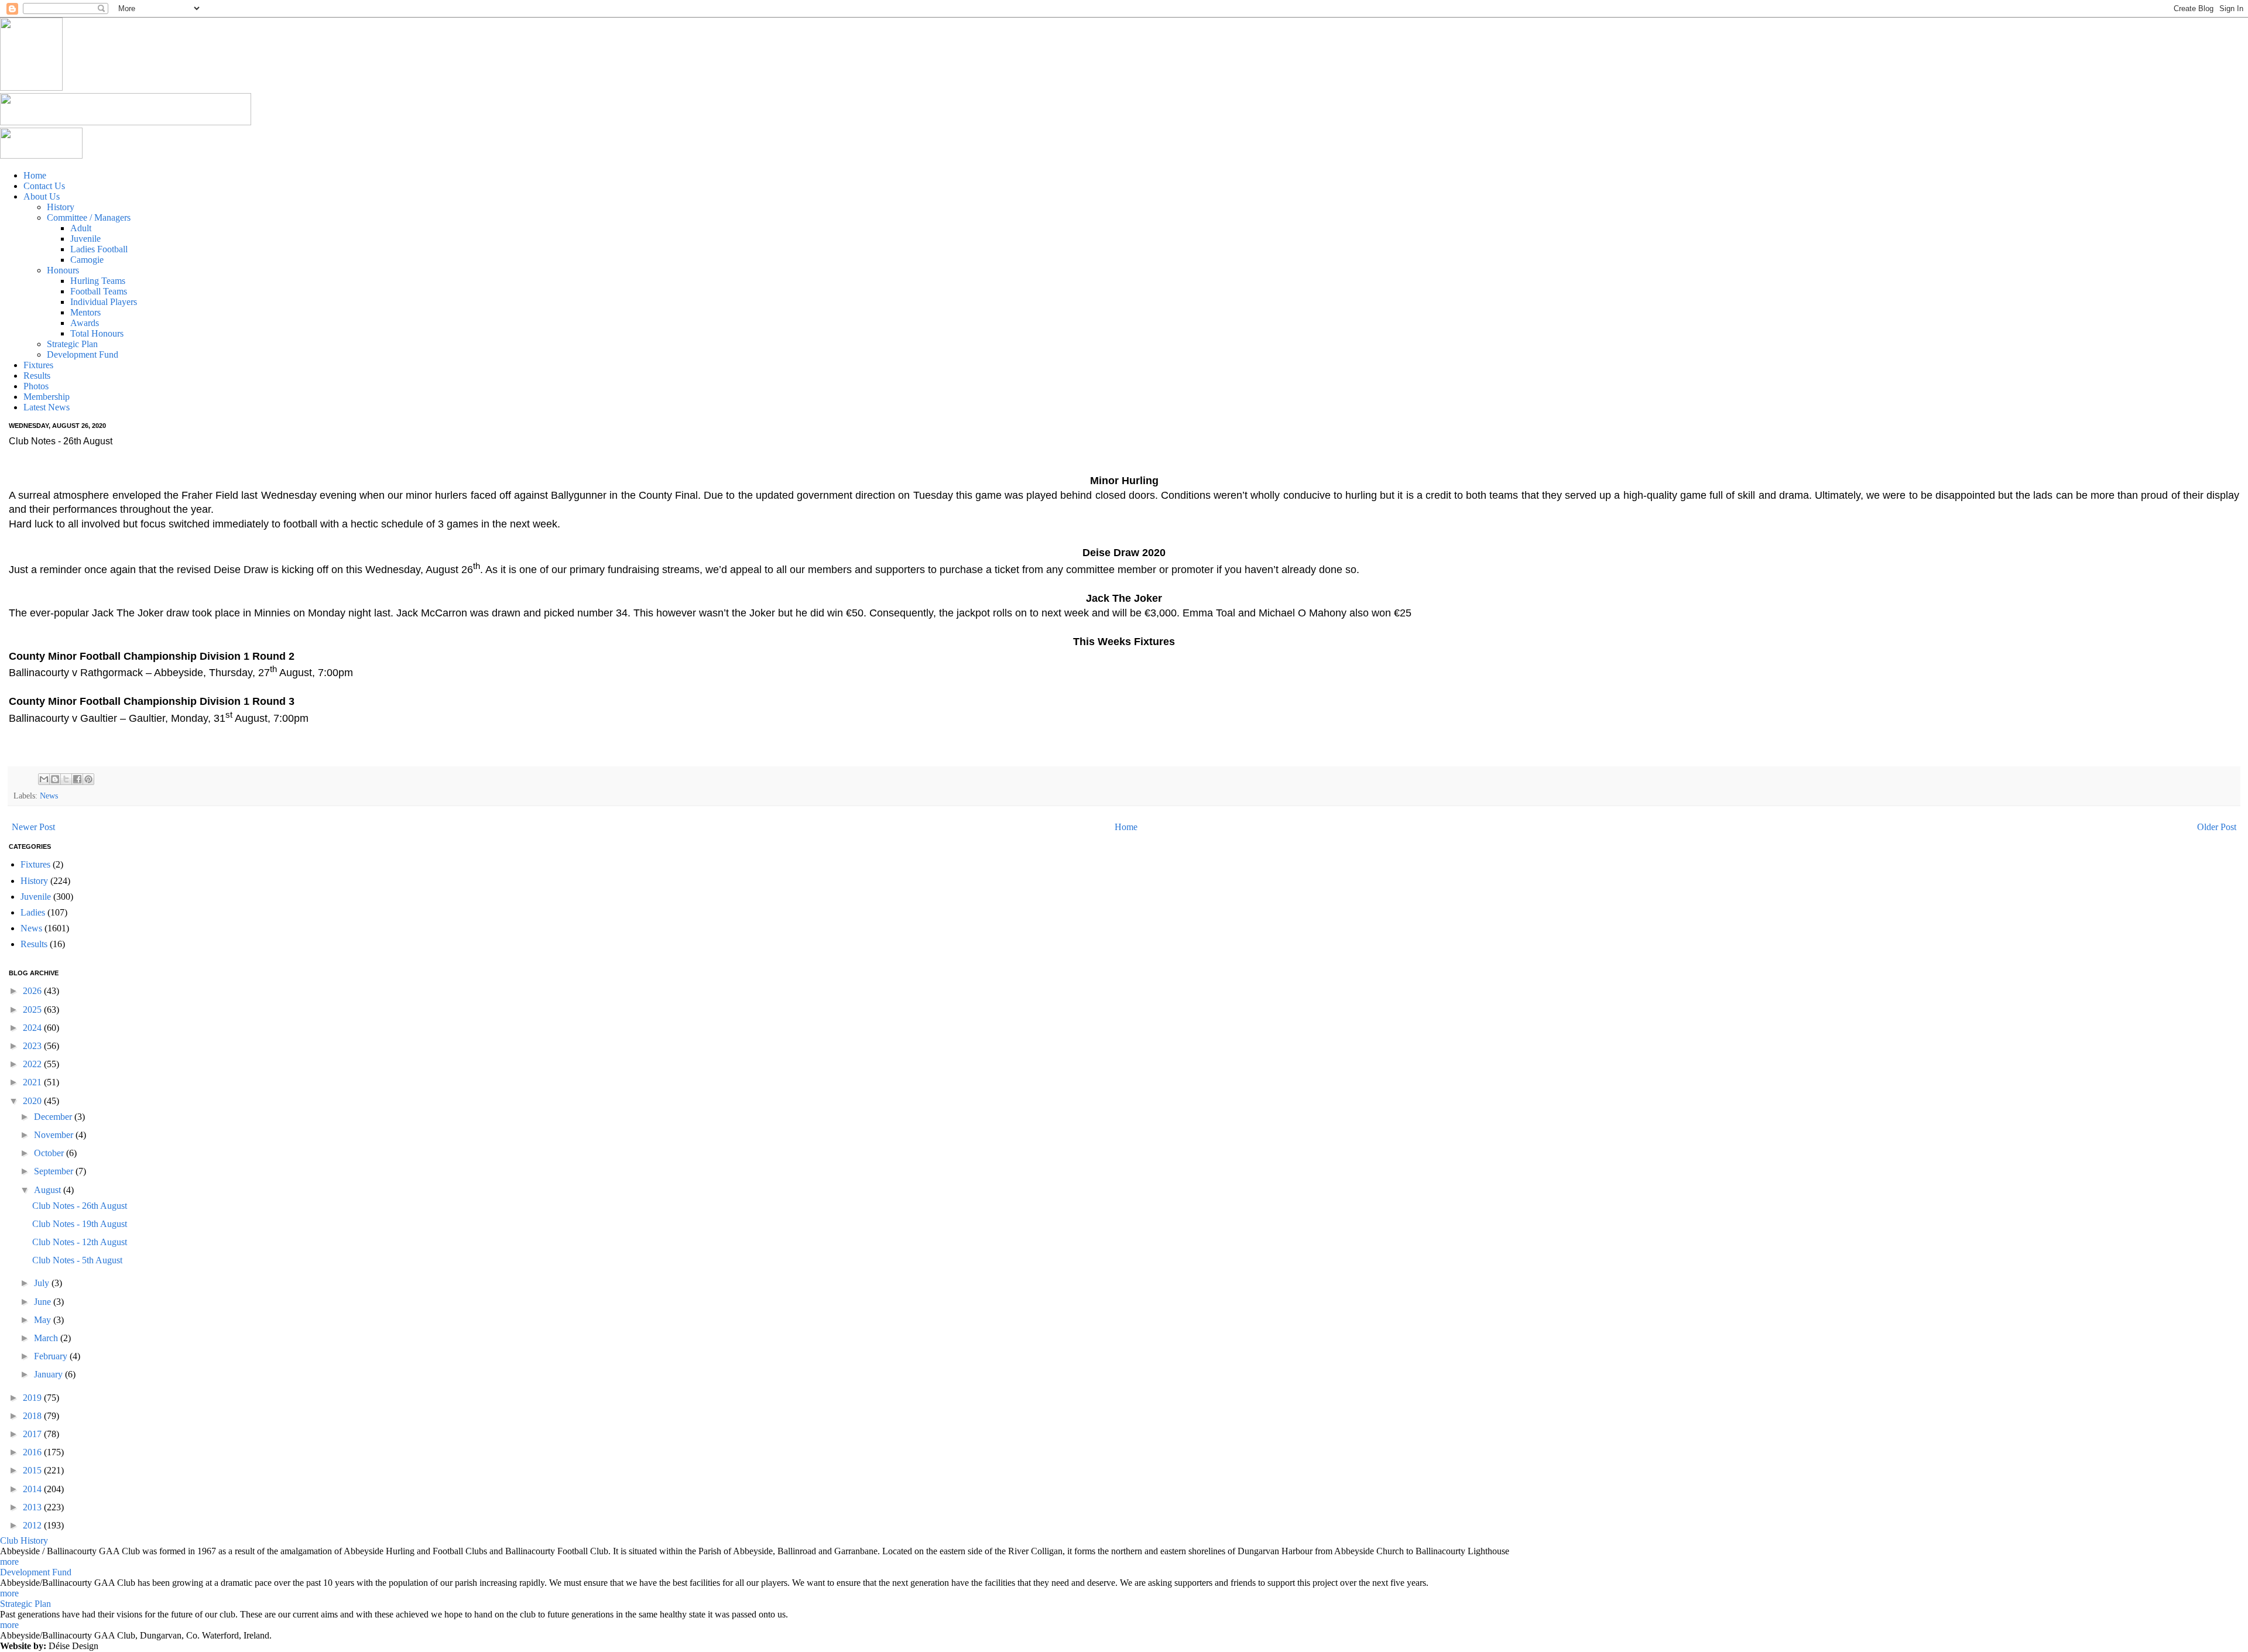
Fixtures (35, 864)
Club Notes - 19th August (80, 1224)
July (43, 1283)
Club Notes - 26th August (80, 1206)
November (55, 1135)
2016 (33, 1452)
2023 (33, 1046)
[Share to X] (66, 779)
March (47, 1338)
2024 (33, 1028)
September (55, 1171)
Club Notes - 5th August (77, 1260)
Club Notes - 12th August (80, 1242)
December (54, 1117)
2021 (33, 1082)
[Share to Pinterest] (88, 779)
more (9, 1562)
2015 (33, 1470)
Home (1126, 827)
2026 (33, 991)
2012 (33, 1525)
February (52, 1356)
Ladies (33, 912)
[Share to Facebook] (77, 779)
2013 (33, 1507)
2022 (33, 1064)
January (49, 1374)
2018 (33, 1416)
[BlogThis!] (55, 779)
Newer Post (33, 827)
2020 (33, 1101)
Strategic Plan (25, 1604)
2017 (33, 1434)
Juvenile (36, 897)
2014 (33, 1489)
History (34, 881)
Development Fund (36, 1572)
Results (34, 944)
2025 (33, 1010)
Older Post (2217, 827)
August (49, 1190)
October (50, 1153)
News (49, 796)
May (44, 1320)
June (44, 1302)
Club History (24, 1540)
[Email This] (44, 779)
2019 (33, 1398)
